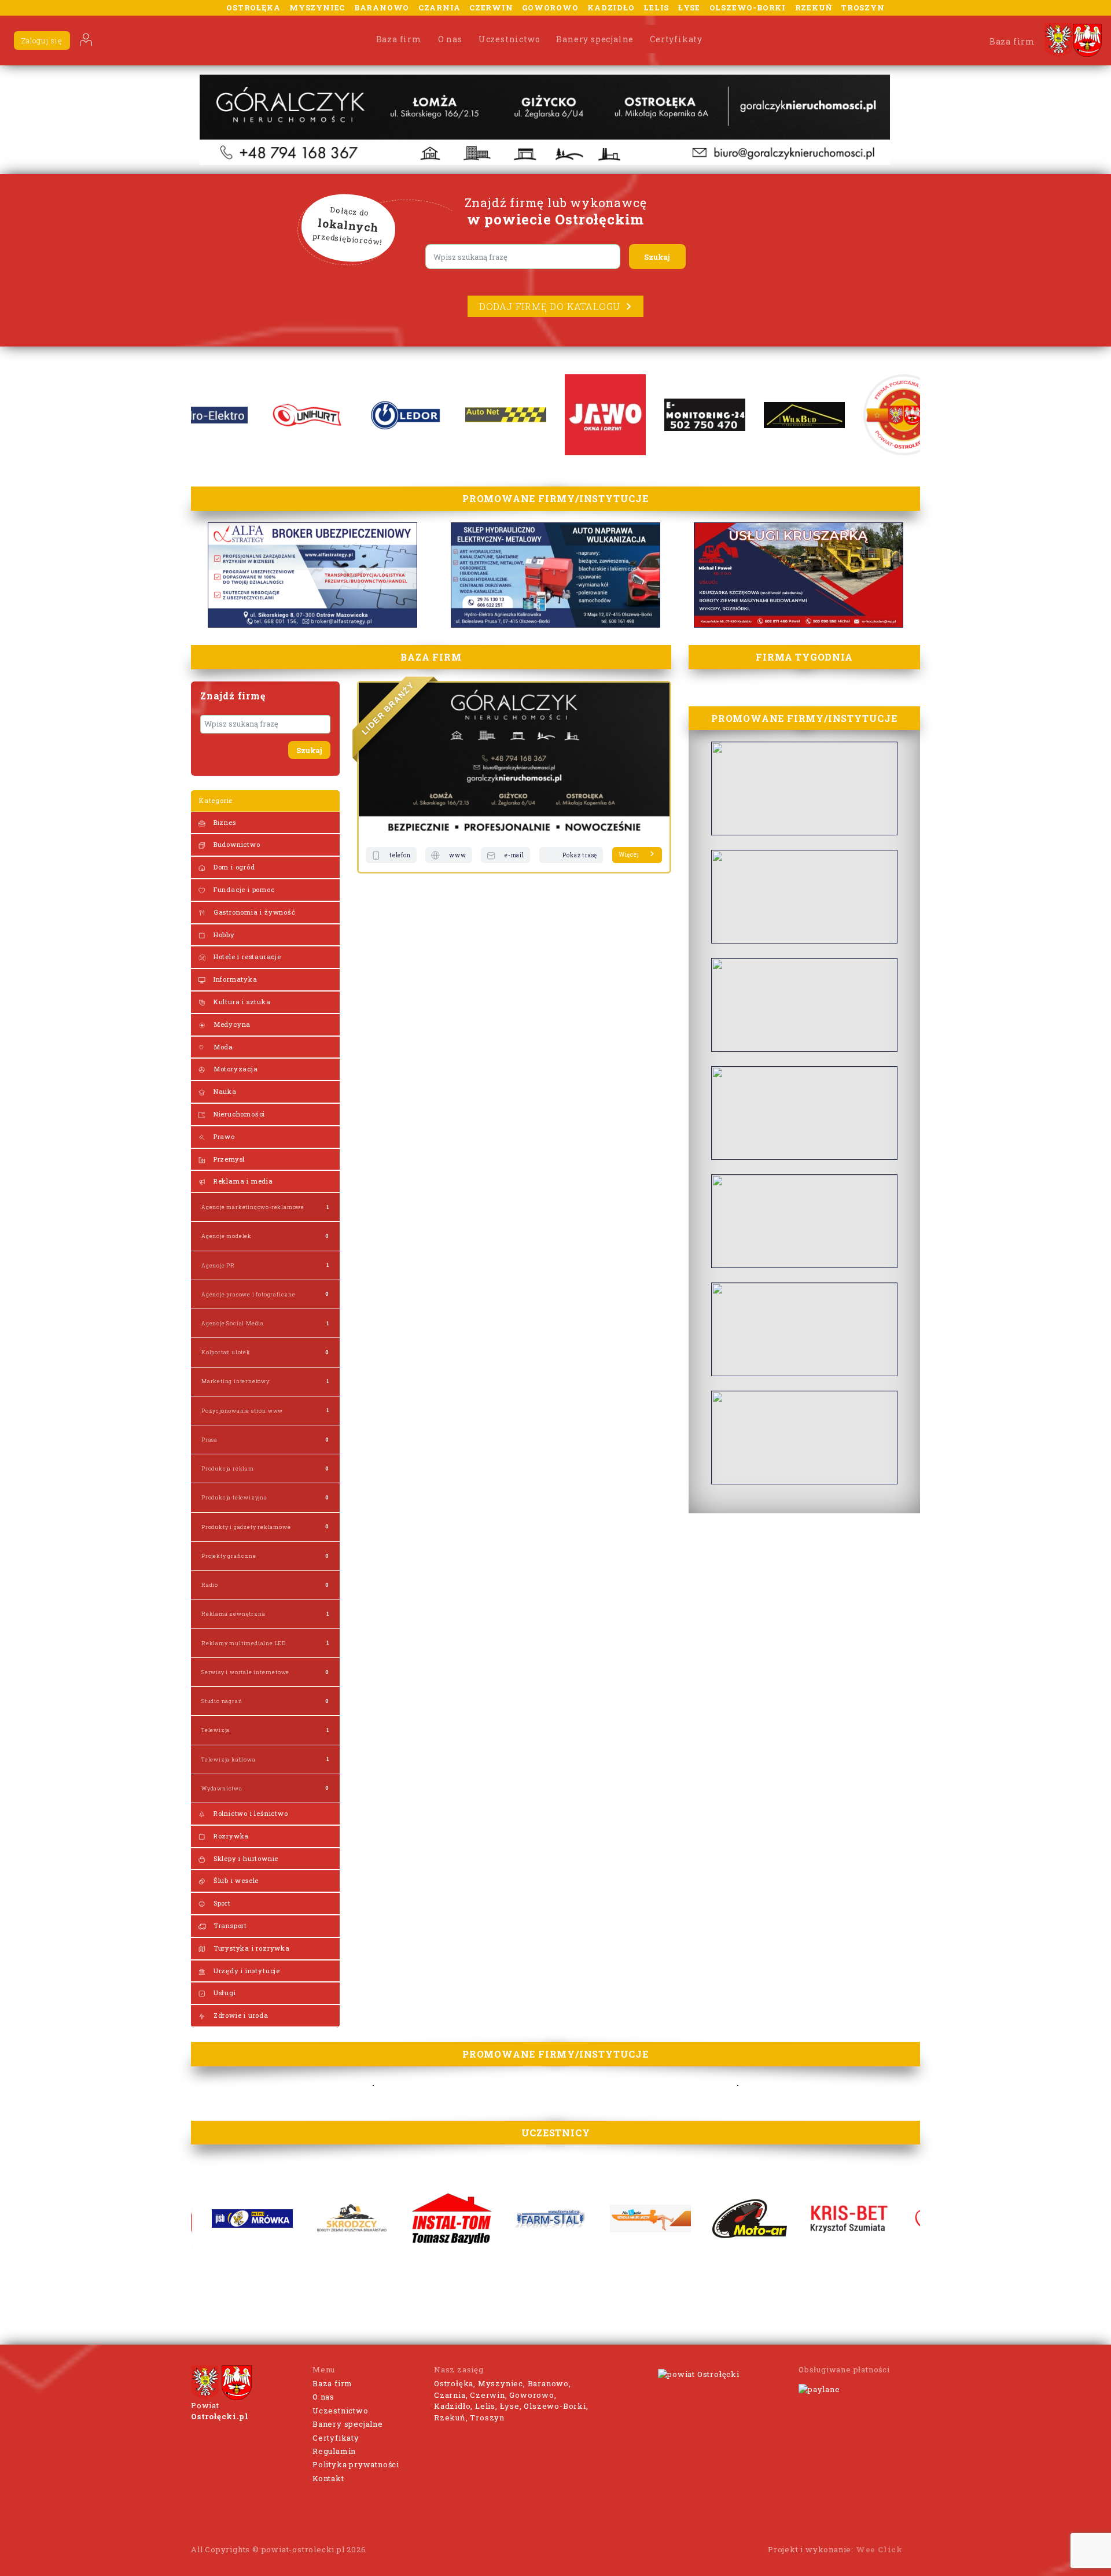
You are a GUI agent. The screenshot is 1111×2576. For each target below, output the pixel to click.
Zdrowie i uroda (240, 2015)
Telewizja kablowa (229, 1759)
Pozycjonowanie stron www (242, 1411)
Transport (229, 1925)
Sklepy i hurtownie (245, 1858)
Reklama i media (242, 1181)
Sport (221, 1903)
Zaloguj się (42, 40)
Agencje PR (218, 1265)
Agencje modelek (227, 1236)
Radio (210, 1585)
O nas (450, 39)
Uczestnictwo (509, 39)
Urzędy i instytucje (246, 1971)
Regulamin (334, 2451)
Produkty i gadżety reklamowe (246, 1527)
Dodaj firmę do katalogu (550, 306)
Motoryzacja (235, 1069)
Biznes (224, 822)
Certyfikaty (676, 39)
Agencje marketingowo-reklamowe (253, 1207)
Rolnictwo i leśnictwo (250, 1813)
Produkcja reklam (228, 1468)
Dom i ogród (233, 867)
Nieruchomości (238, 1114)
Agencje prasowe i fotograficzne (249, 1294)
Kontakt (328, 2478)
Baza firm (399, 39)
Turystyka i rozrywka (251, 1948)
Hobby (223, 935)
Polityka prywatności (356, 2464)
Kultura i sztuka (241, 1002)
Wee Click (879, 2549)
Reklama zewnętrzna (233, 1614)
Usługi (224, 1993)
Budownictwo (236, 844)
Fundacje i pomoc (243, 889)
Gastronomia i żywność (253, 912)
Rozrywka (230, 1836)
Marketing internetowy (236, 1381)
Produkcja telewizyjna (234, 1497)
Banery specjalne (595, 39)
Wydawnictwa (222, 1788)
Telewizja (216, 1730)
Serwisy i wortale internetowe (245, 1672)
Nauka (224, 1091)
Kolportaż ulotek (226, 1352)
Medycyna (231, 1024)
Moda (222, 1047)
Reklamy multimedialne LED (244, 1643)
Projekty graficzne (229, 1556)
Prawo (223, 1136)
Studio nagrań (222, 1701)
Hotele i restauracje (246, 957)
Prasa (209, 1440)
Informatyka (234, 979)
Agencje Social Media (233, 1323)
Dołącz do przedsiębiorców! (348, 226)
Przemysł (228, 1159)
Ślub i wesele (235, 1880)
